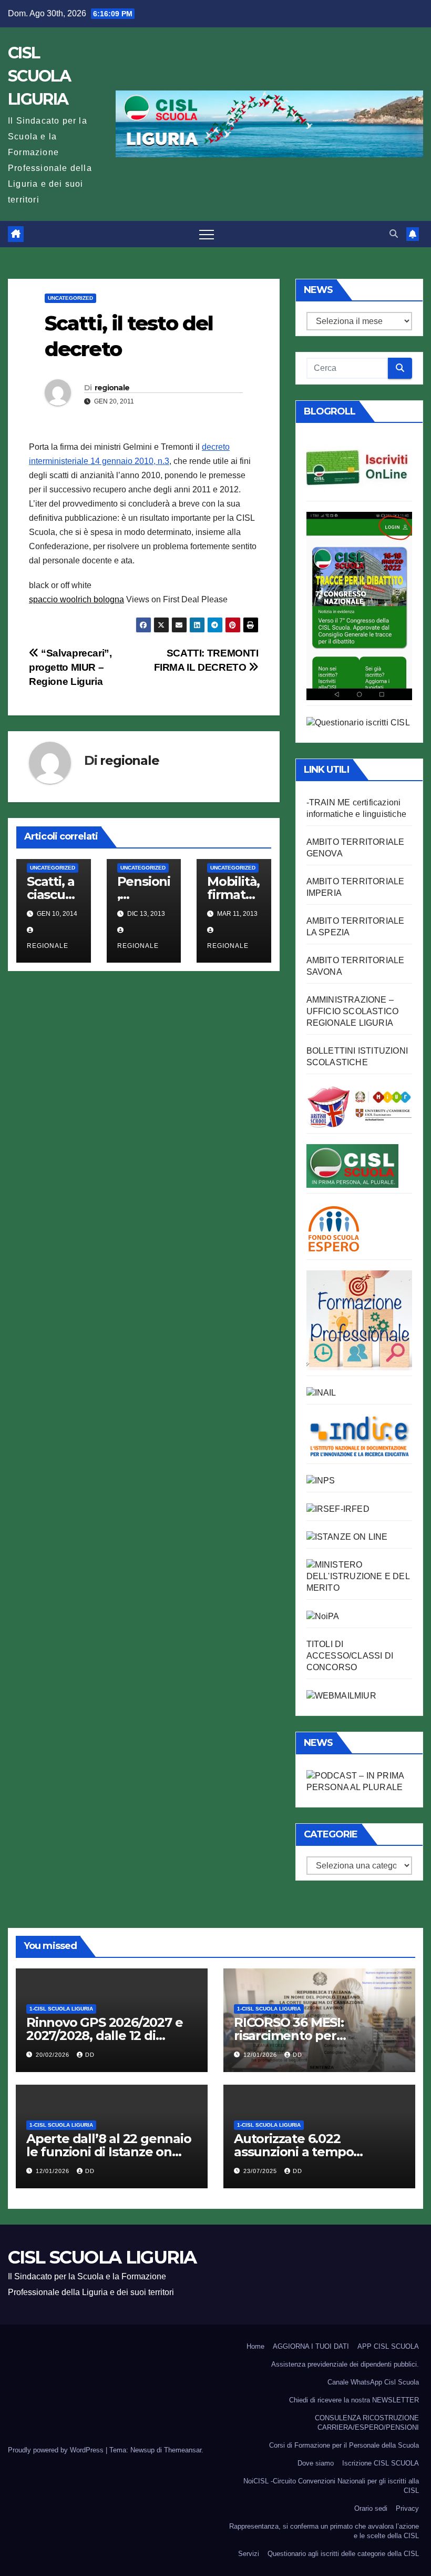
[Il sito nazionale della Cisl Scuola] (352, 1165)
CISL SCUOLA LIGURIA (39, 76)
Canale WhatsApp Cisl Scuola (373, 2382)
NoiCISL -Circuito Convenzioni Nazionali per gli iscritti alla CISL (331, 2486)
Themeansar (183, 2450)
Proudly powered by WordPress (57, 2450)
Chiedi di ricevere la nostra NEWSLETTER (354, 2400)
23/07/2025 (261, 2171)
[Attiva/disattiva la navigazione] (207, 234)
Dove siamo (316, 2463)
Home (255, 2346)
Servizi (249, 2554)
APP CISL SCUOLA (388, 2346)
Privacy (407, 2508)
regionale (112, 388)
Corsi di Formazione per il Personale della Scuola (344, 2445)
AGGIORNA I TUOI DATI (311, 2346)
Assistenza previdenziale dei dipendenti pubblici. (345, 2364)
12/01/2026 (261, 2055)
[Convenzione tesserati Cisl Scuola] (359, 1105)
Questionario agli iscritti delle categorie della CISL (343, 2554)
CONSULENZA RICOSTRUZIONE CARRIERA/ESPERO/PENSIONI (367, 2423)
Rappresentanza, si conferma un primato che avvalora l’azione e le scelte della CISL (324, 2531)
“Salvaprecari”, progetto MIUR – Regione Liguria (70, 667)
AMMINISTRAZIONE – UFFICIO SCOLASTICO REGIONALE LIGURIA (353, 1011)
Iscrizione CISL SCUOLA (381, 2463)
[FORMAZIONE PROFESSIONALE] (359, 1320)
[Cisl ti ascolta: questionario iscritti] (358, 722)
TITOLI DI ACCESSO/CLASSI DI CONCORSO (350, 1656)
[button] (394, 234)
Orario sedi (371, 2508)
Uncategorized (70, 298)
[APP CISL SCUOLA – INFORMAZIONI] (359, 605)
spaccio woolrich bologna (76, 599)
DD (90, 2055)
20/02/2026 (54, 2055)
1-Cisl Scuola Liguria (61, 2009)
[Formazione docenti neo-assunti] (359, 1436)
